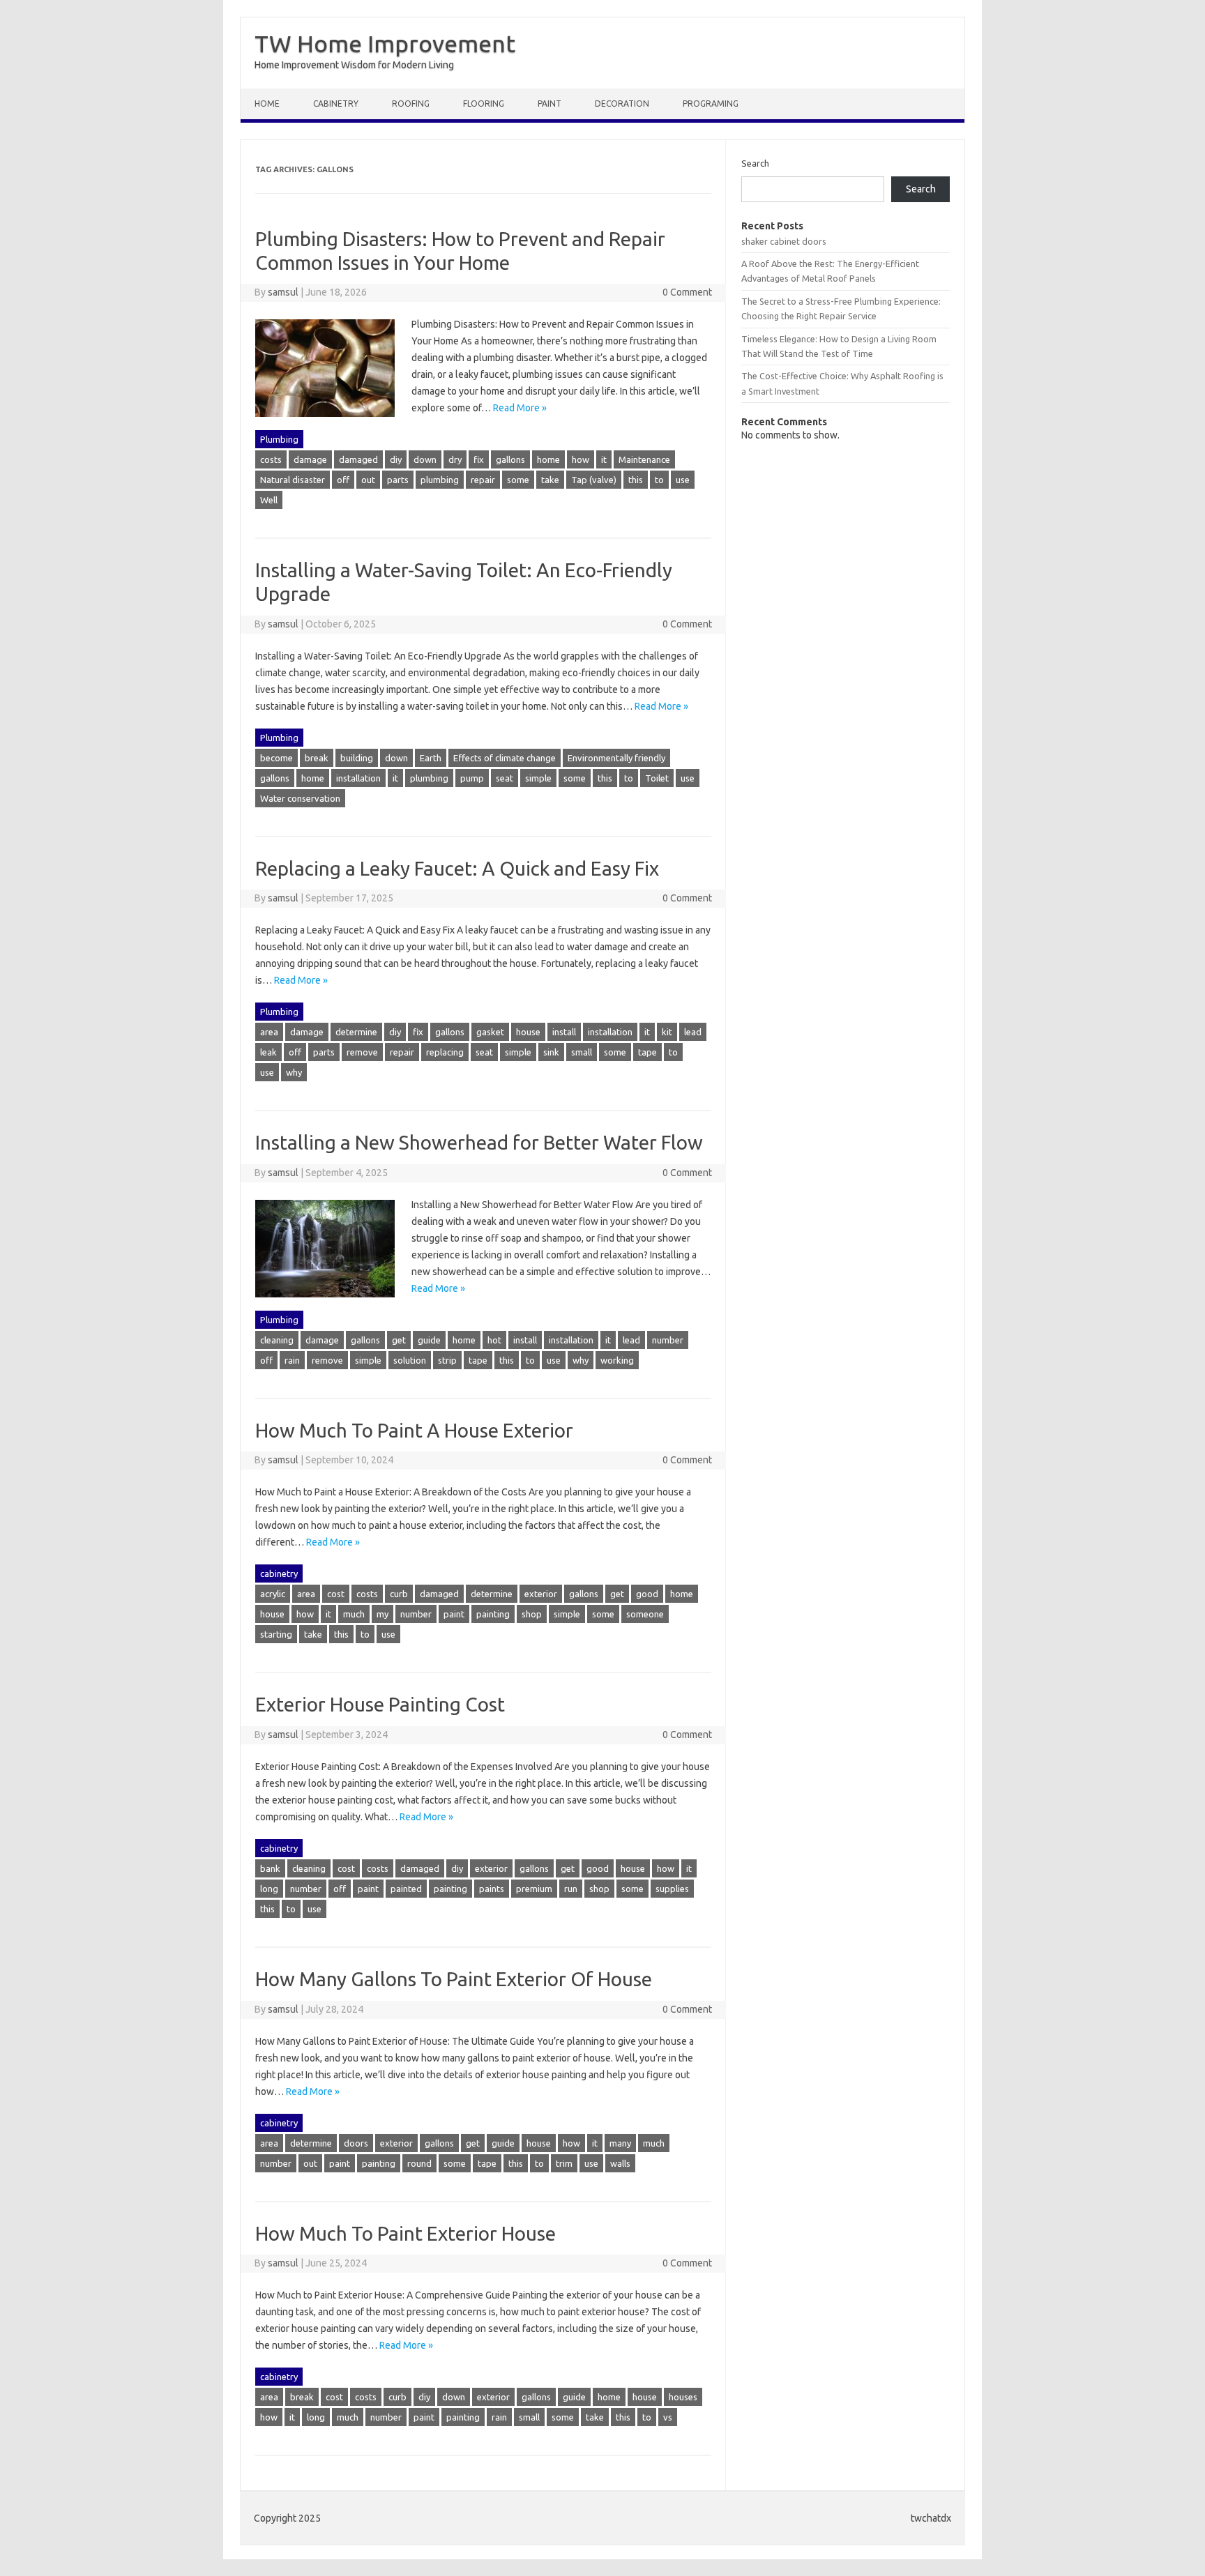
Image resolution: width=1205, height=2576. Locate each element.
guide (429, 1340)
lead (693, 1032)
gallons (510, 459)
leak (268, 1052)
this (636, 480)
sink (551, 1052)
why (294, 1072)
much (354, 1614)
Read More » (520, 408)
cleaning (277, 1340)
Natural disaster (293, 480)
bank (270, 1868)
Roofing (411, 104)
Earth (431, 758)
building (357, 758)
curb (399, 1594)
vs (668, 2417)
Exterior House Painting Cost (380, 1704)
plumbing (440, 480)
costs (271, 459)
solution (410, 1360)
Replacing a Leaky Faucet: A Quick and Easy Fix (457, 868)
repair (483, 480)
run (571, 1889)
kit (667, 1032)
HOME (267, 104)
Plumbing (279, 439)
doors (356, 2143)
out (368, 480)
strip (447, 1360)
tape (647, 1052)
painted (406, 1889)
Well (269, 500)
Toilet (657, 778)
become (276, 758)
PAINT (550, 104)
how (581, 459)
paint (454, 1614)
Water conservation (300, 798)
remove (362, 1052)
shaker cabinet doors (784, 241)
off (343, 480)
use (683, 480)
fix (479, 459)
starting (276, 1634)
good (647, 1594)
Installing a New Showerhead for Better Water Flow (479, 1142)
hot (494, 1340)
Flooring (484, 104)
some (518, 480)
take (550, 480)
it (604, 459)
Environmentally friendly (616, 758)
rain (292, 1360)
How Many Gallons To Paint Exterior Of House (454, 1979)
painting (493, 1614)
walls (620, 2163)
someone (645, 1614)
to (659, 480)
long (269, 1889)
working (617, 1360)
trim (564, 2163)
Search (755, 163)
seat (505, 778)
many (620, 2143)
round (419, 2163)
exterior (541, 1594)
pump (472, 778)
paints (492, 1889)
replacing (445, 1052)
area (269, 1032)
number (668, 1340)
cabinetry (336, 104)
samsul (283, 292)
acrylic (273, 1594)
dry (455, 459)
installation (358, 778)
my (382, 1614)
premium (534, 1889)
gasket (490, 1032)
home (548, 459)
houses (683, 2397)
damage (310, 459)
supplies (672, 1889)
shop (532, 1614)
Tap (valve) (594, 480)
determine (356, 1032)
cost (336, 1594)
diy (396, 459)
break (317, 758)
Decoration (622, 104)
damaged (358, 459)
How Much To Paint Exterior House (406, 2233)
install (564, 1032)
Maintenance (644, 459)
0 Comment (687, 292)
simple (538, 778)
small (582, 1052)
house (528, 1032)
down (425, 459)
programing (711, 104)
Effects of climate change (505, 758)
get (399, 1340)
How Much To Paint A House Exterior (414, 1430)
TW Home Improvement (385, 43)
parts (398, 480)
